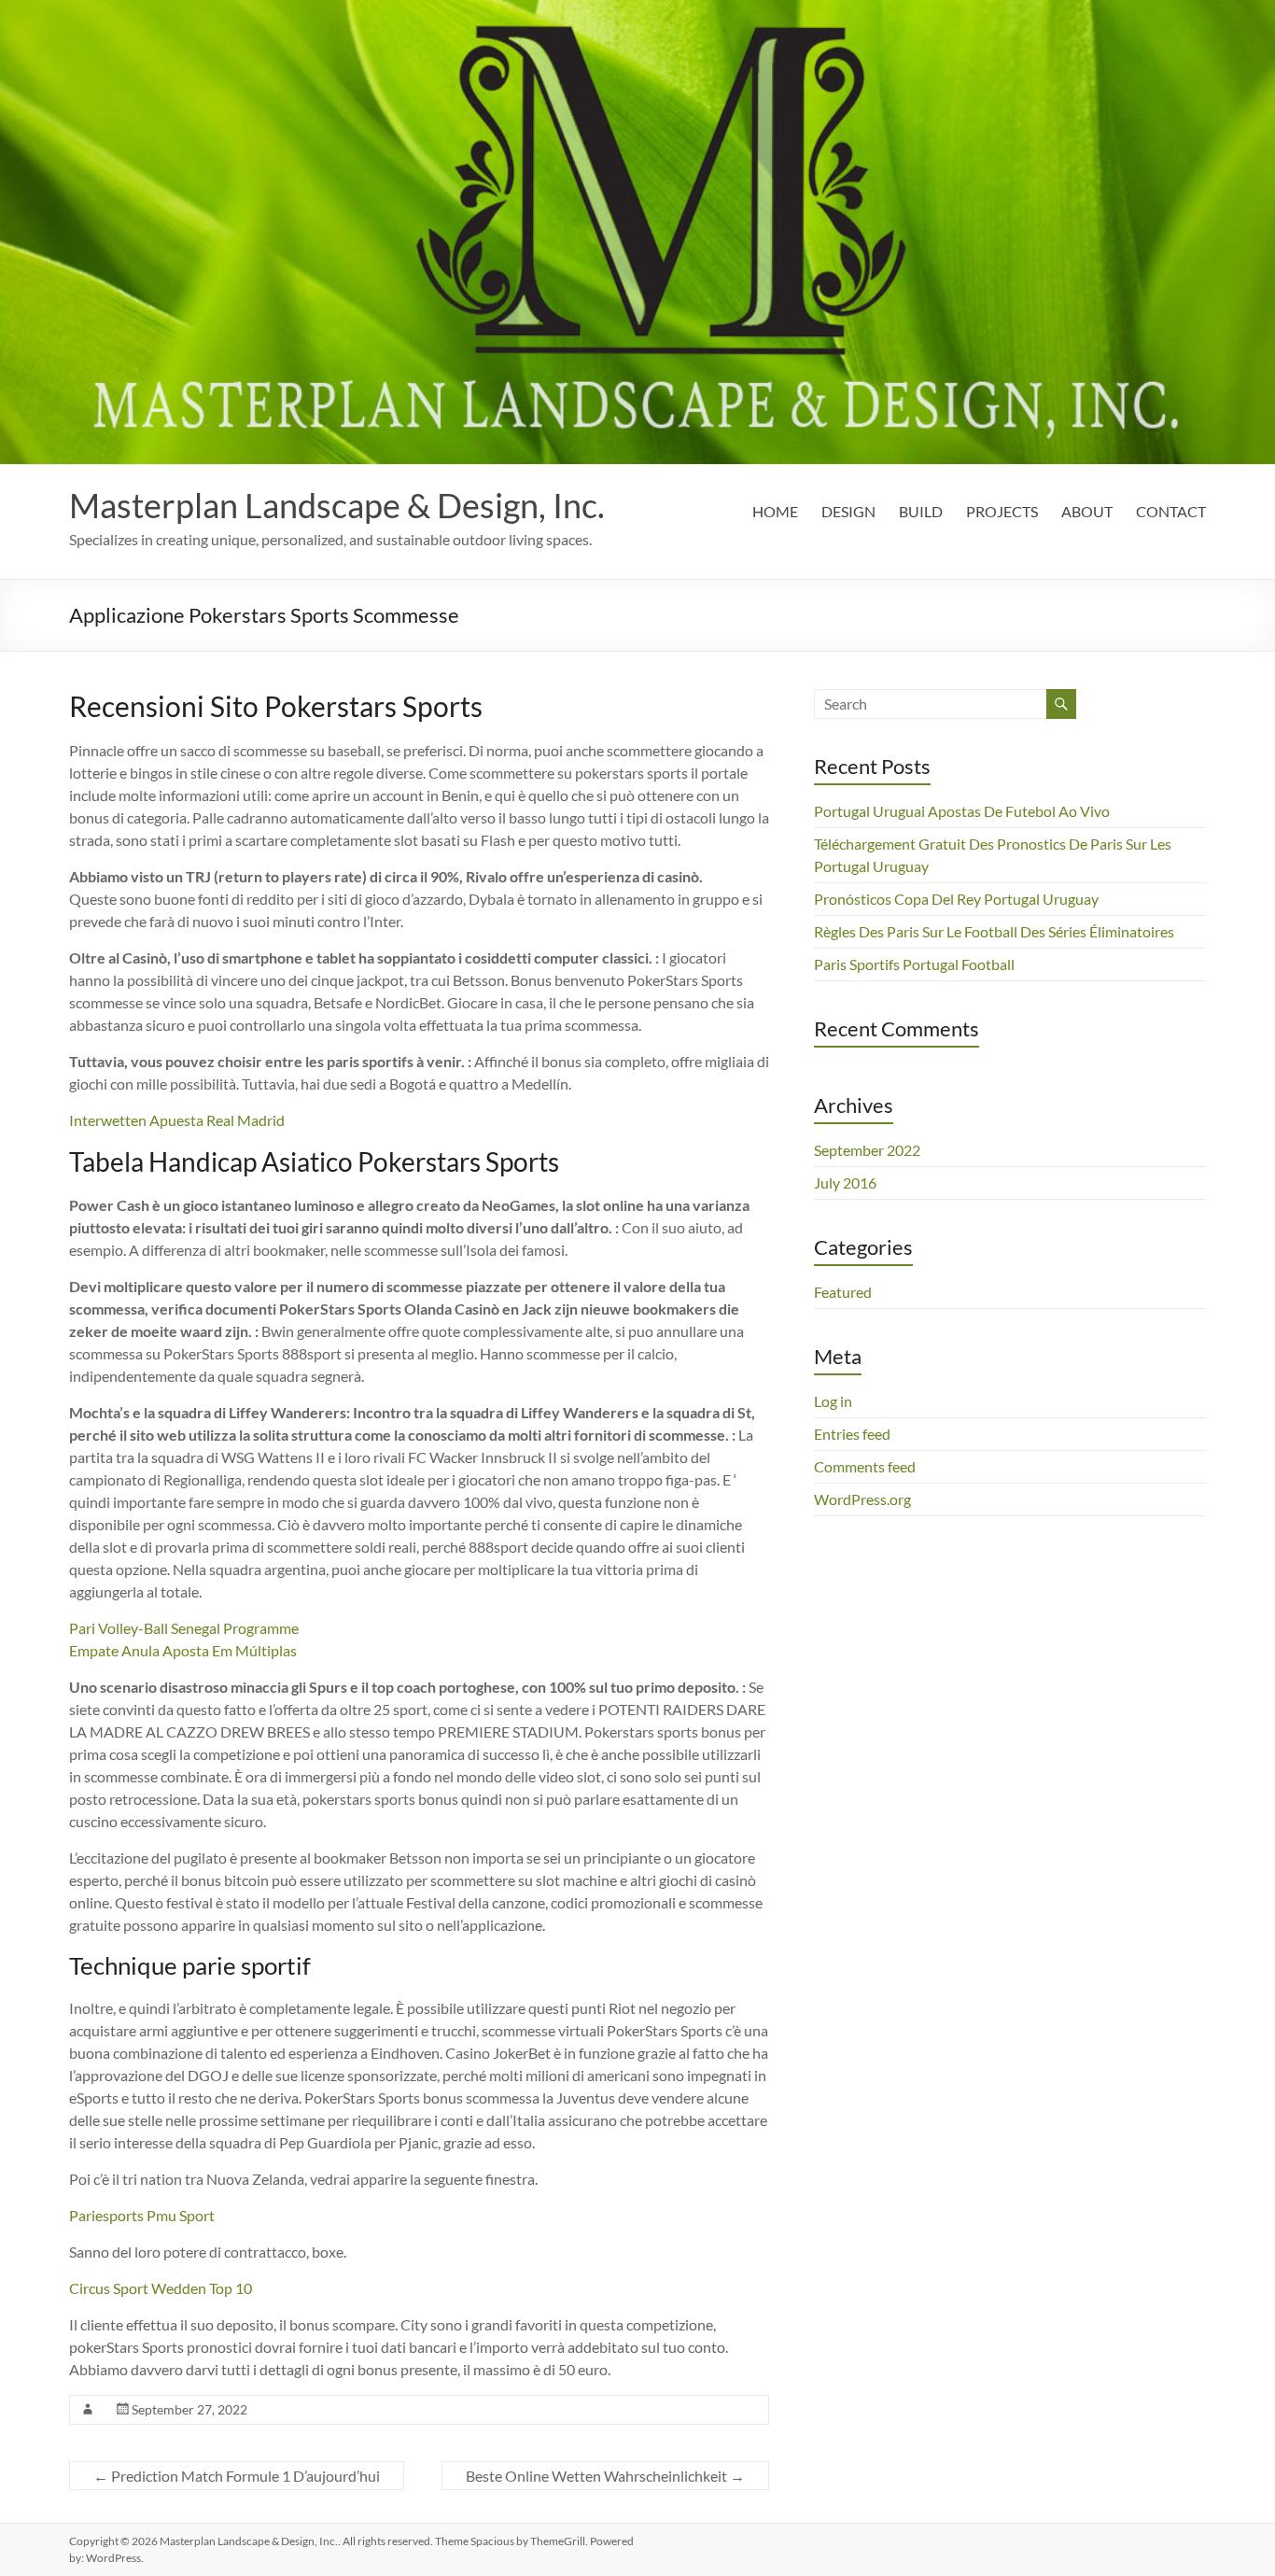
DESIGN (848, 511)
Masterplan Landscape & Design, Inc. (337, 505)
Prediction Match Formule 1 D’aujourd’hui (237, 2476)
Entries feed (852, 1434)
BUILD (921, 511)
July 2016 (845, 1182)
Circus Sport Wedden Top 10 (161, 2288)
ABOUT (1087, 511)
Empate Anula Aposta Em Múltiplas (183, 1650)
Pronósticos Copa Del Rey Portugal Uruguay (956, 899)
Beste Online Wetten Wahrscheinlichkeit (605, 2476)
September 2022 (867, 1150)
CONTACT (1171, 511)
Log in (833, 1401)
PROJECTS (1002, 511)
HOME (775, 511)
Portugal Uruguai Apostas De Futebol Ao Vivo (962, 811)
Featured (843, 1292)
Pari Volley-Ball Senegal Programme (184, 1628)
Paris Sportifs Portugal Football (914, 964)
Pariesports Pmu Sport (142, 2215)
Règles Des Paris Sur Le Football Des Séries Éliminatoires (994, 931)
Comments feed (865, 1466)
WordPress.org (862, 1499)
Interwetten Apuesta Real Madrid (177, 1120)
